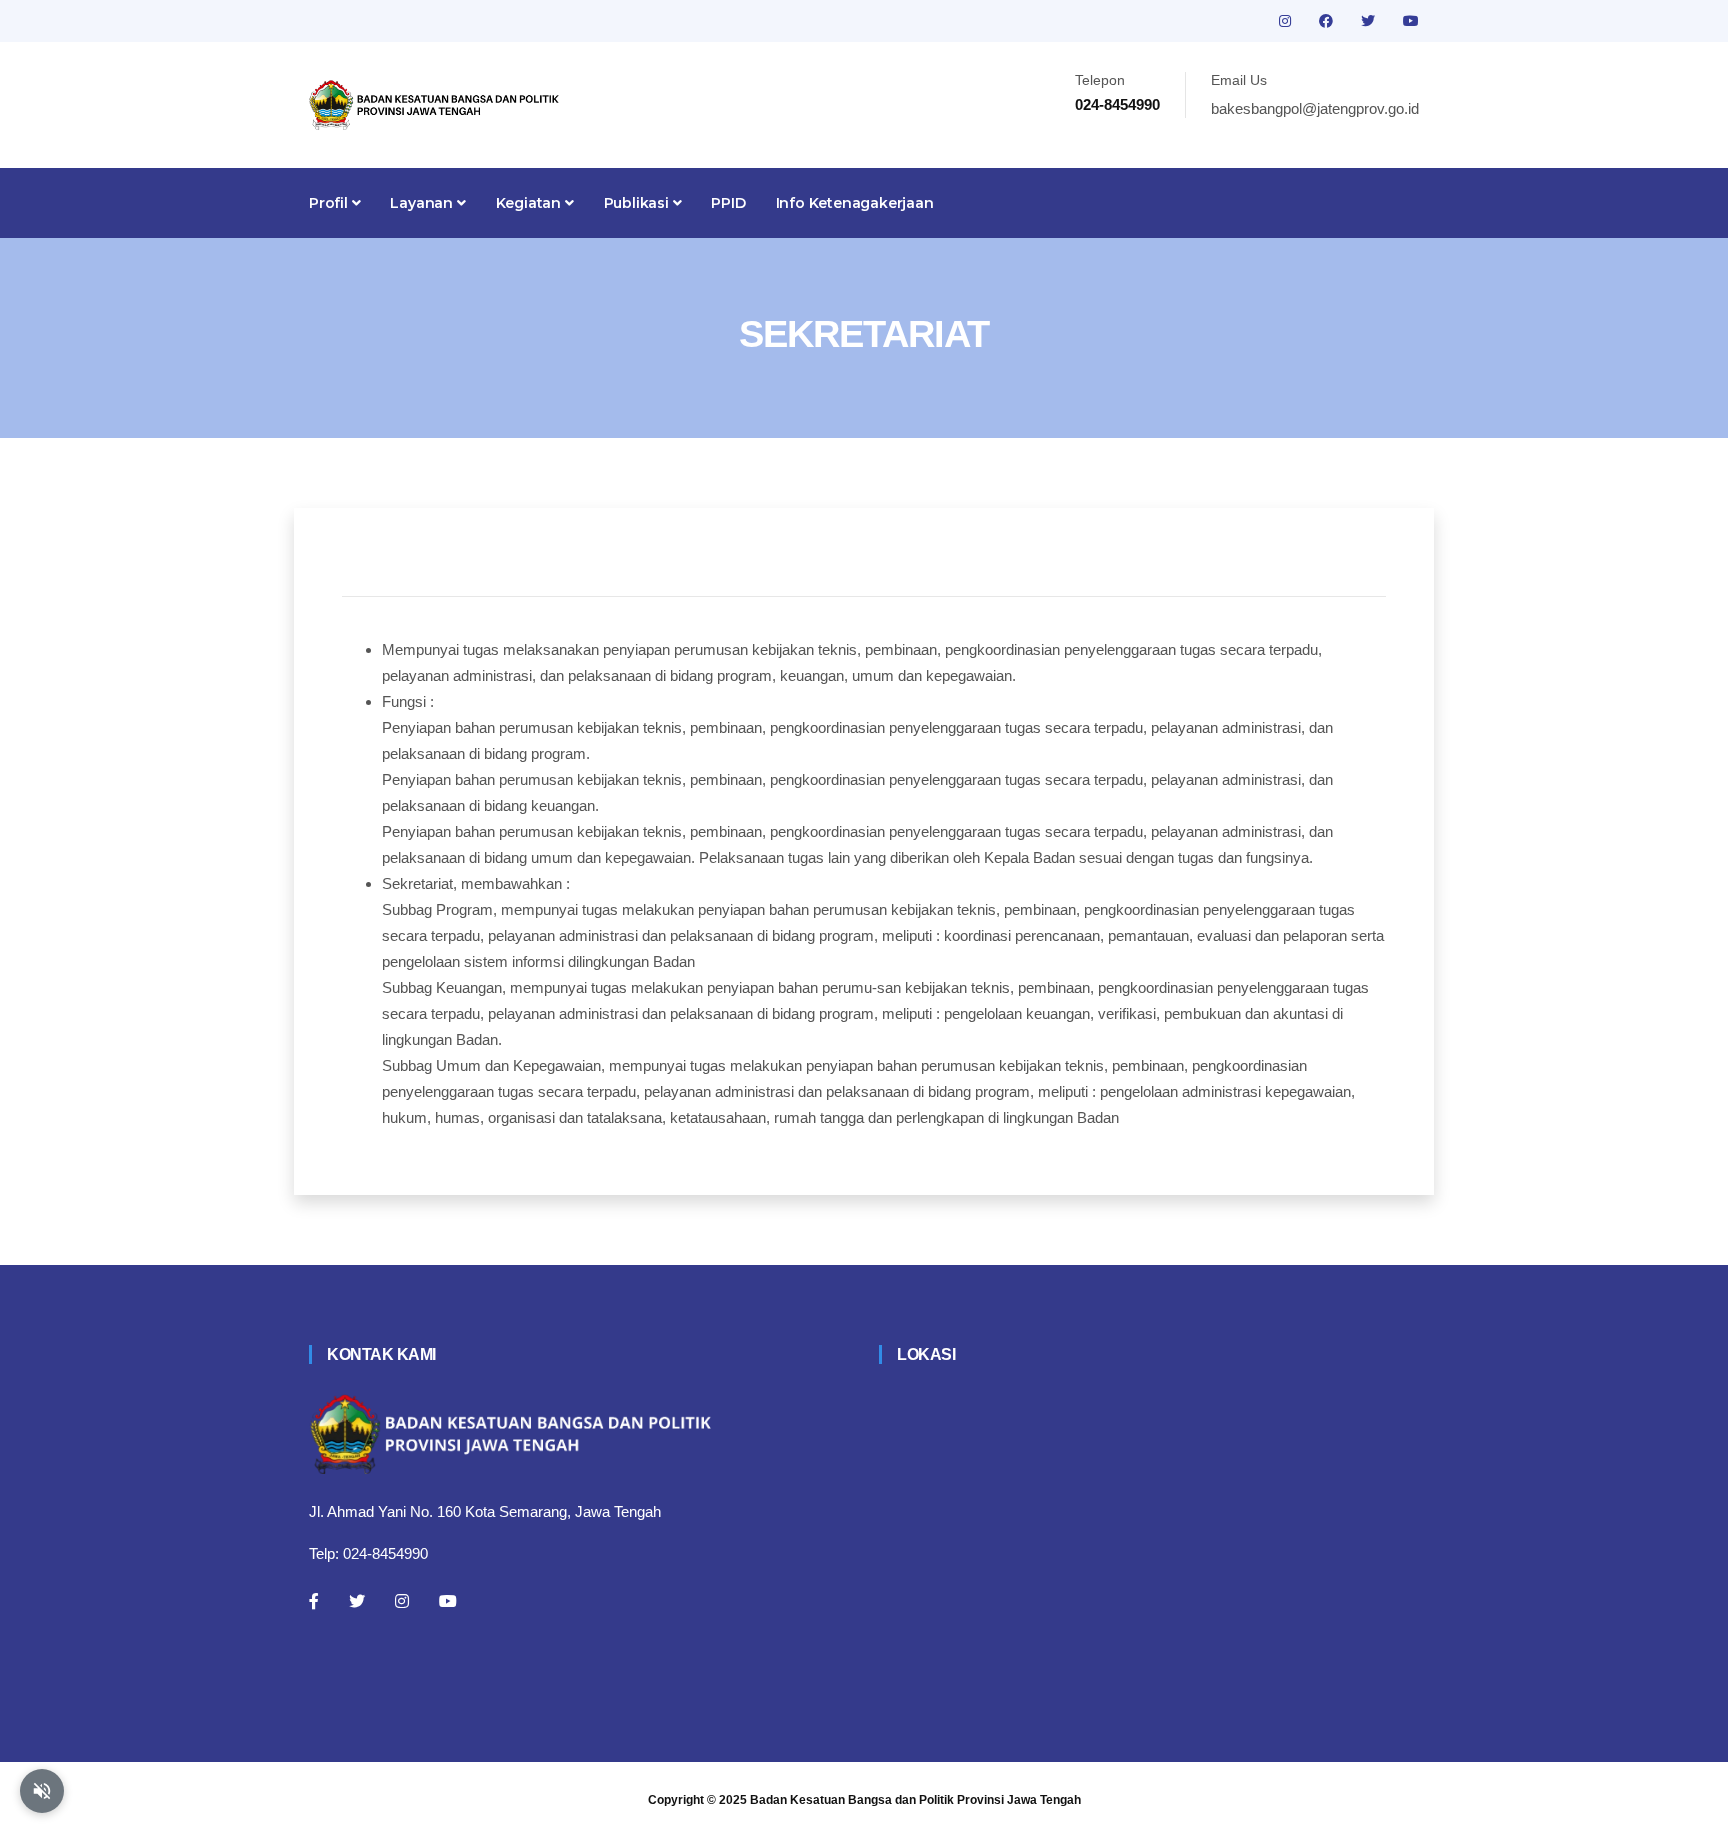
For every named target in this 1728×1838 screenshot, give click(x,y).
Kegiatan (530, 203)
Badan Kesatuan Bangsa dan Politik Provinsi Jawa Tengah (915, 1800)
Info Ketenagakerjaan (855, 203)
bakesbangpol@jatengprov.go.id (1315, 108)
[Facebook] (314, 1601)
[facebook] (1328, 21)
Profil (330, 203)
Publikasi (638, 203)
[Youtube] (448, 1601)
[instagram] (1287, 21)
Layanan (423, 203)
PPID (728, 203)
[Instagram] (402, 1601)
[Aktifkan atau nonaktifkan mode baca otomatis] (42, 1791)
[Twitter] (357, 1601)
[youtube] (1411, 21)
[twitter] (1370, 21)
